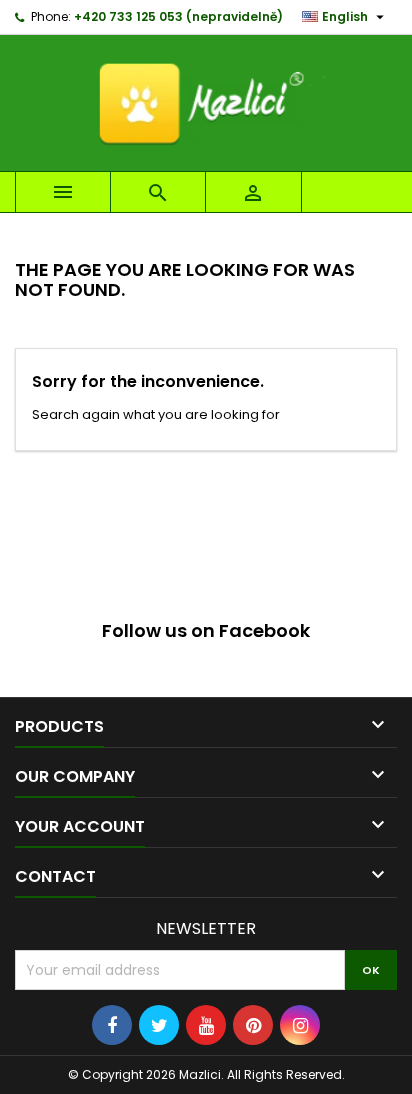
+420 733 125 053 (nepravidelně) (178, 16)
